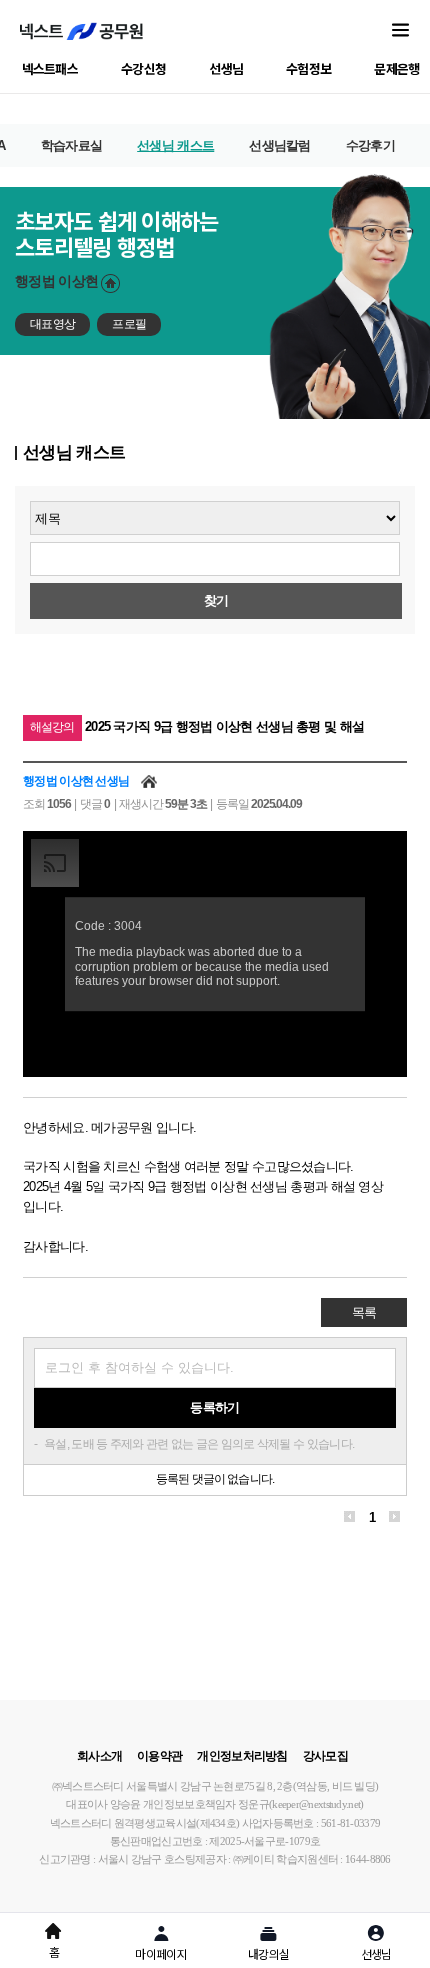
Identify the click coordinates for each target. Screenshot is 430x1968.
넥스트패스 (50, 68)
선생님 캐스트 (175, 145)
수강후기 (370, 145)
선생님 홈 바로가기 (110, 283)
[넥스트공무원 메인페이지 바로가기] (81, 31)
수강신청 (143, 68)
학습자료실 (72, 145)
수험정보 (308, 68)
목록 (364, 1312)
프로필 (129, 324)
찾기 (216, 600)
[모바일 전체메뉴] (400, 31)
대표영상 (52, 324)
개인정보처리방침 (242, 1756)
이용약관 (159, 1756)
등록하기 (214, 1407)
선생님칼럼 (280, 145)
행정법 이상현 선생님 (76, 781)
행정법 (56, 281)
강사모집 (325, 1756)
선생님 (226, 68)
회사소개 (99, 1756)
